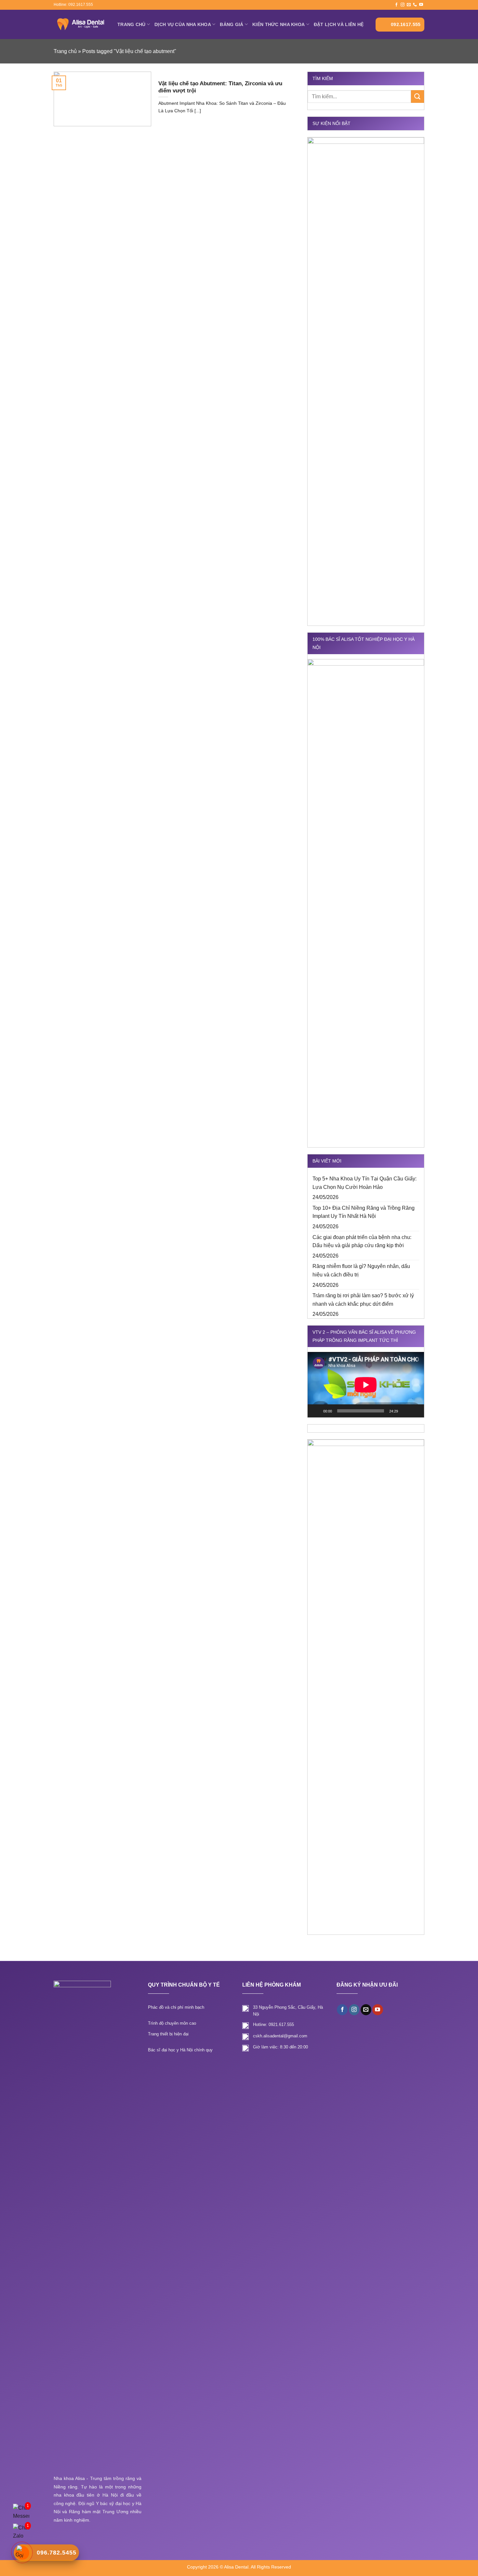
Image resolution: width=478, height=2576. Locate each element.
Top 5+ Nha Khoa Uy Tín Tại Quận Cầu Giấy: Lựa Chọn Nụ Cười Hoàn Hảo (365, 1183)
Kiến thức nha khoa (279, 24)
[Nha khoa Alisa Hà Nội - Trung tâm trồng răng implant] (81, 24)
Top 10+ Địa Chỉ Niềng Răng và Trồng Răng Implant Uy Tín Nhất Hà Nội (364, 1212)
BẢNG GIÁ (232, 24)
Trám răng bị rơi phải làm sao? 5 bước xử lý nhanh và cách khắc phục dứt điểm (363, 1300)
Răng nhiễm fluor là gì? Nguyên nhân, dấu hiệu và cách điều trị (361, 1270)
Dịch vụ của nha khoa (183, 24)
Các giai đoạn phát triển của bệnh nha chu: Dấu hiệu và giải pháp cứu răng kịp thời (362, 1241)
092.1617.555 (406, 24)
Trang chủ (132, 24)
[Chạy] (316, 1411)
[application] (366, 1385)
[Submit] (418, 96)
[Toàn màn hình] (416, 1411)
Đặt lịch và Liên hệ (339, 24)
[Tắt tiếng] (405, 1411)
